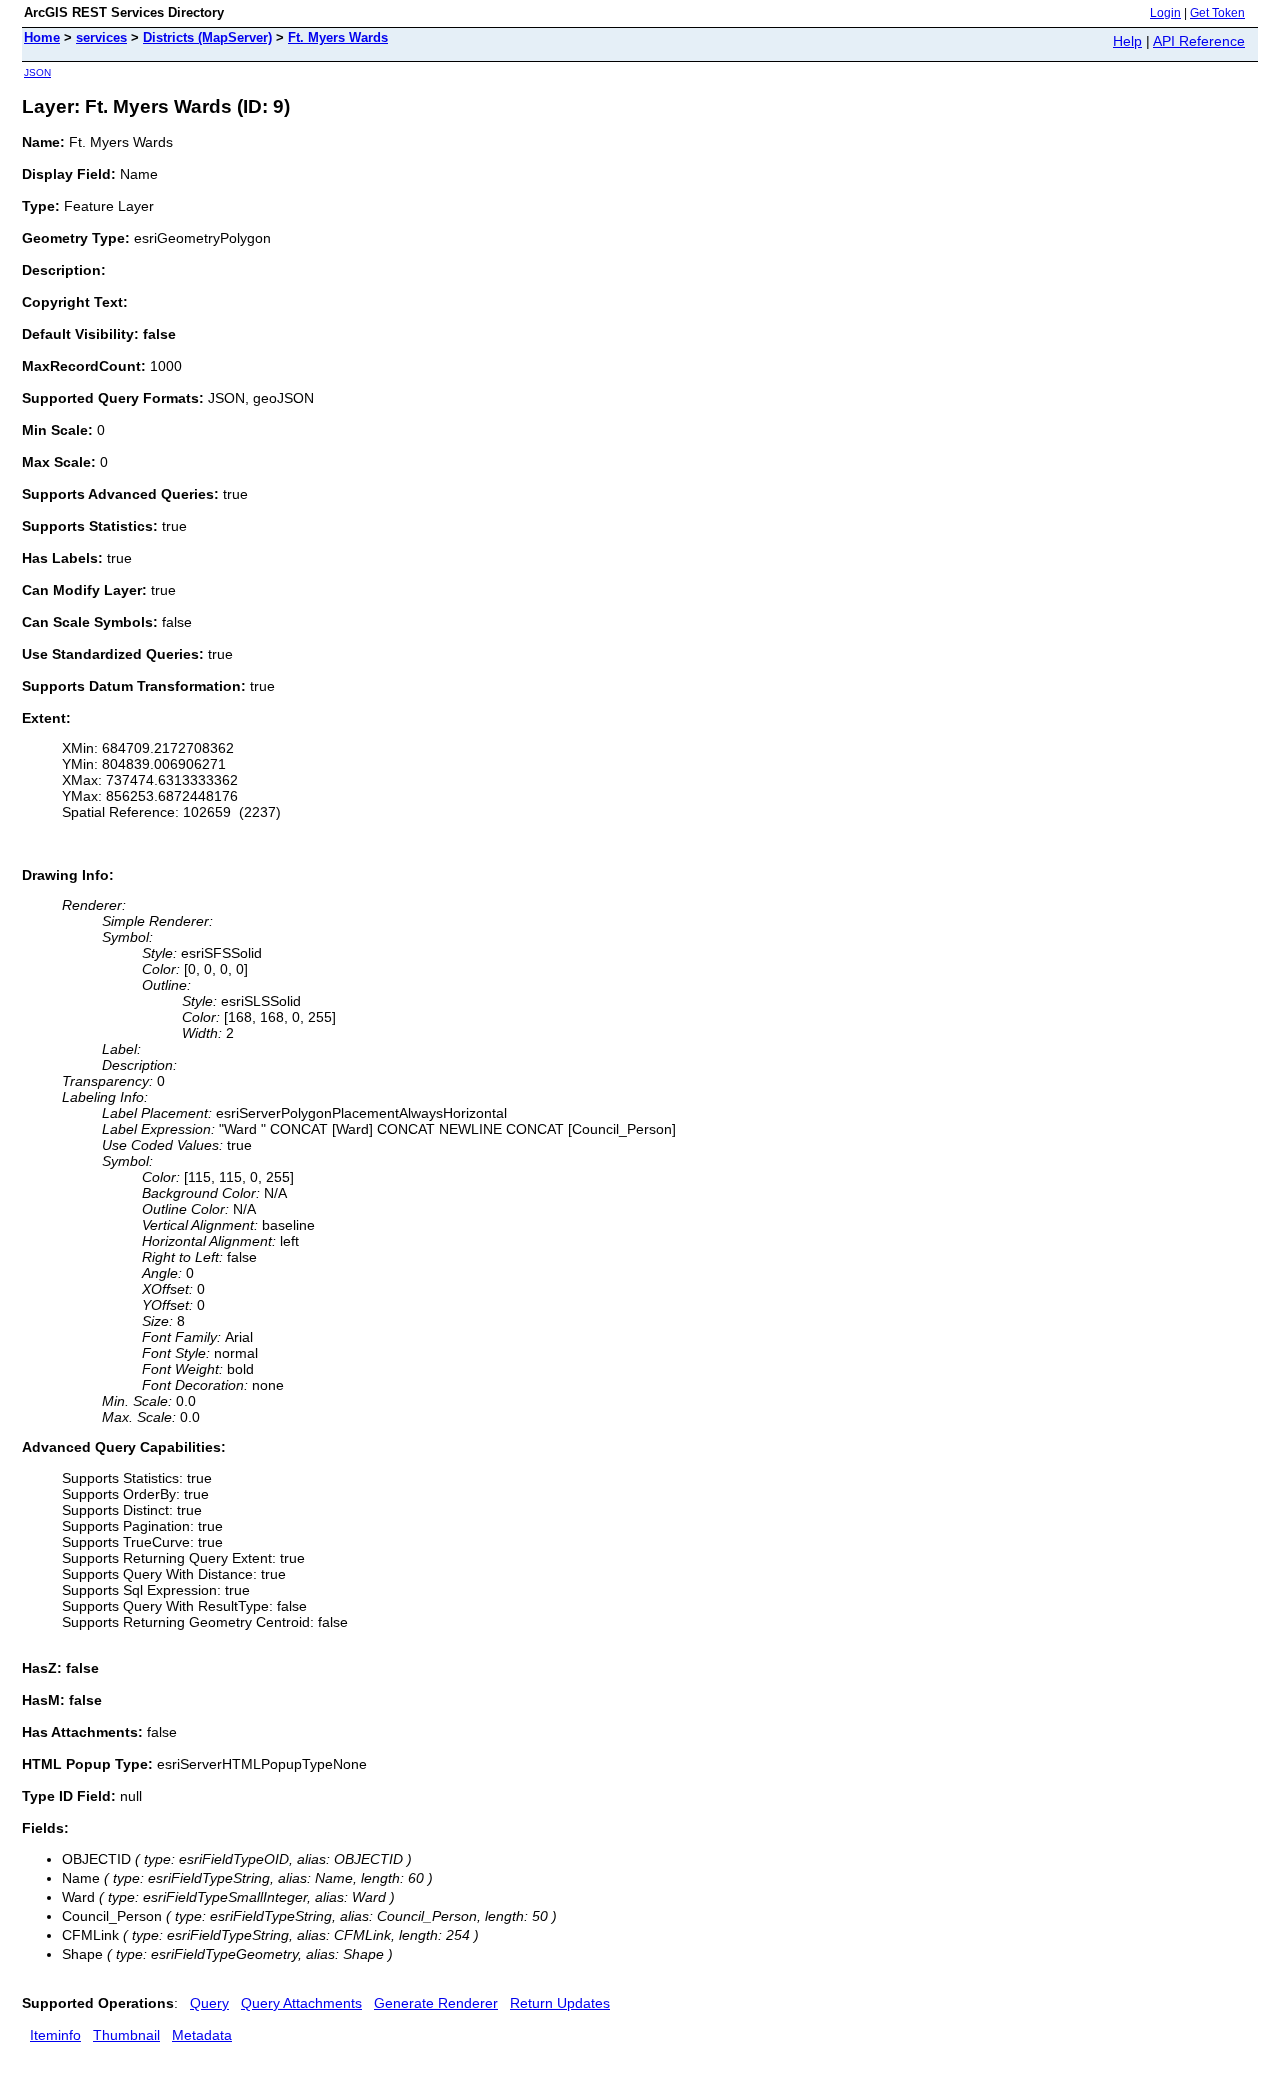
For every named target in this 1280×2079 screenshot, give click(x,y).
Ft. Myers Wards (338, 37)
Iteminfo (55, 2035)
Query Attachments (301, 2003)
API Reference (1199, 41)
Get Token (1217, 13)
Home (42, 37)
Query (209, 2003)
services (101, 37)
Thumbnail (126, 2035)
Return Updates (560, 2003)
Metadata (202, 2035)
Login (1165, 13)
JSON (37, 72)
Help (1127, 41)
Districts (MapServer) (207, 37)
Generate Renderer (436, 2003)
